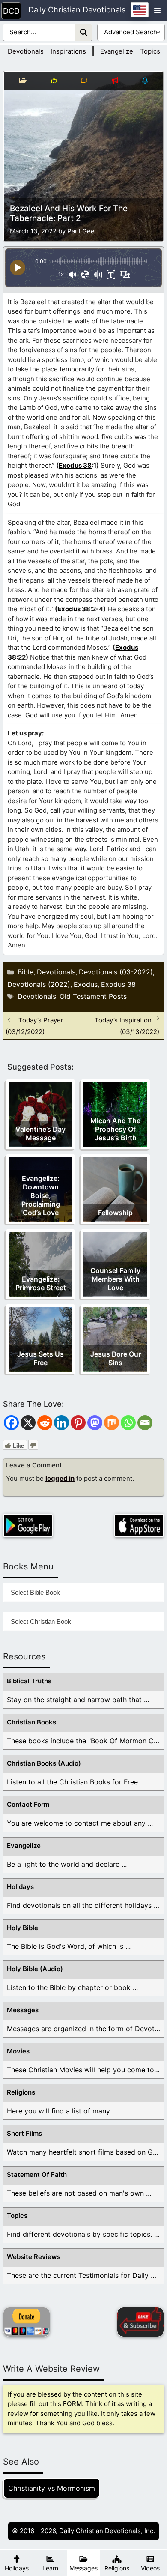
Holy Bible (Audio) (35, 1969)
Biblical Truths (29, 1681)
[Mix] (112, 1423)
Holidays (20, 1887)
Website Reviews (34, 2257)
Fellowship (115, 1213)
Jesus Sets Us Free (40, 1358)
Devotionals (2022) (39, 984)
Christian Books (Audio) (44, 1763)
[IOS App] (139, 1526)
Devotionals (26, 51)
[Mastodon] (95, 1423)
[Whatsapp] (128, 1423)
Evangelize (117, 51)
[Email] (145, 1423)
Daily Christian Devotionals (77, 10)
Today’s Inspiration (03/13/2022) (127, 1025)
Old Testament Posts (93, 996)
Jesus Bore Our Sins (116, 1358)
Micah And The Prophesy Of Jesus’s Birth (115, 1129)
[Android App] (28, 1526)
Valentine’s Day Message (40, 1133)
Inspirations (68, 51)
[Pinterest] (78, 1423)
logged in (60, 1478)
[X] (28, 1423)
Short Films (24, 2133)
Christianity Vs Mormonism (52, 2488)
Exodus (86, 984)
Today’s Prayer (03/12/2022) (34, 1025)
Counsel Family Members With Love (115, 1279)
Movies (18, 2051)
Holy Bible (22, 1928)
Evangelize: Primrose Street (41, 1283)
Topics (150, 51)
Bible (25, 972)
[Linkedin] (61, 1423)
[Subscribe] (140, 2322)
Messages (23, 2010)
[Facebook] (11, 1423)
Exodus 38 (75, 465)
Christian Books (31, 1722)
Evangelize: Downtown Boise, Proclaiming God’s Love (41, 1195)
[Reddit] (45, 1423)
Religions (21, 2092)
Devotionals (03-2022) (116, 972)
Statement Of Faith (37, 2174)
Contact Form (28, 1804)
